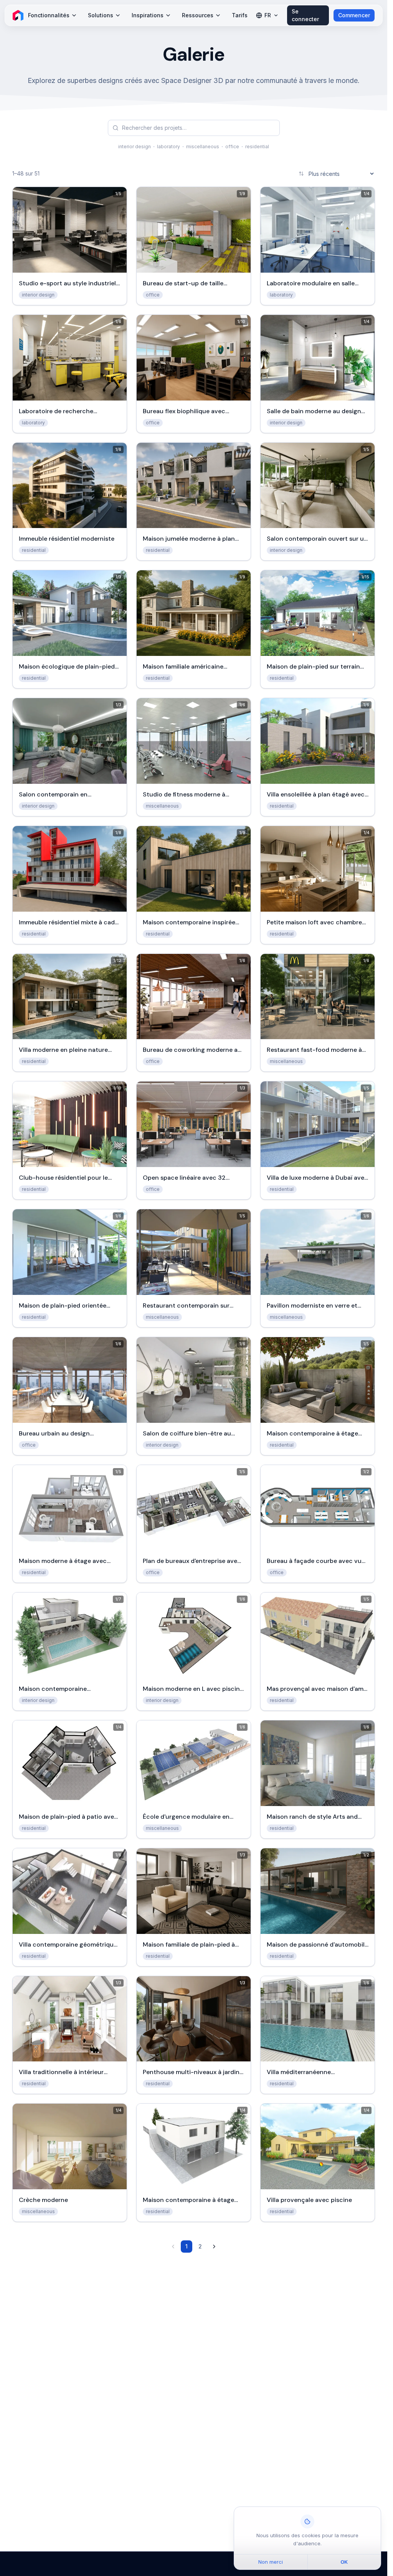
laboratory (168, 147)
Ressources (198, 15)
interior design (135, 147)
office (232, 147)
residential (257, 147)
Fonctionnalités (49, 15)
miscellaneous (203, 147)
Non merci (271, 2562)
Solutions (101, 15)
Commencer (354, 15)
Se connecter (305, 15)
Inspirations (148, 15)
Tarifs (240, 15)
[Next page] (214, 2247)
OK (344, 2562)
